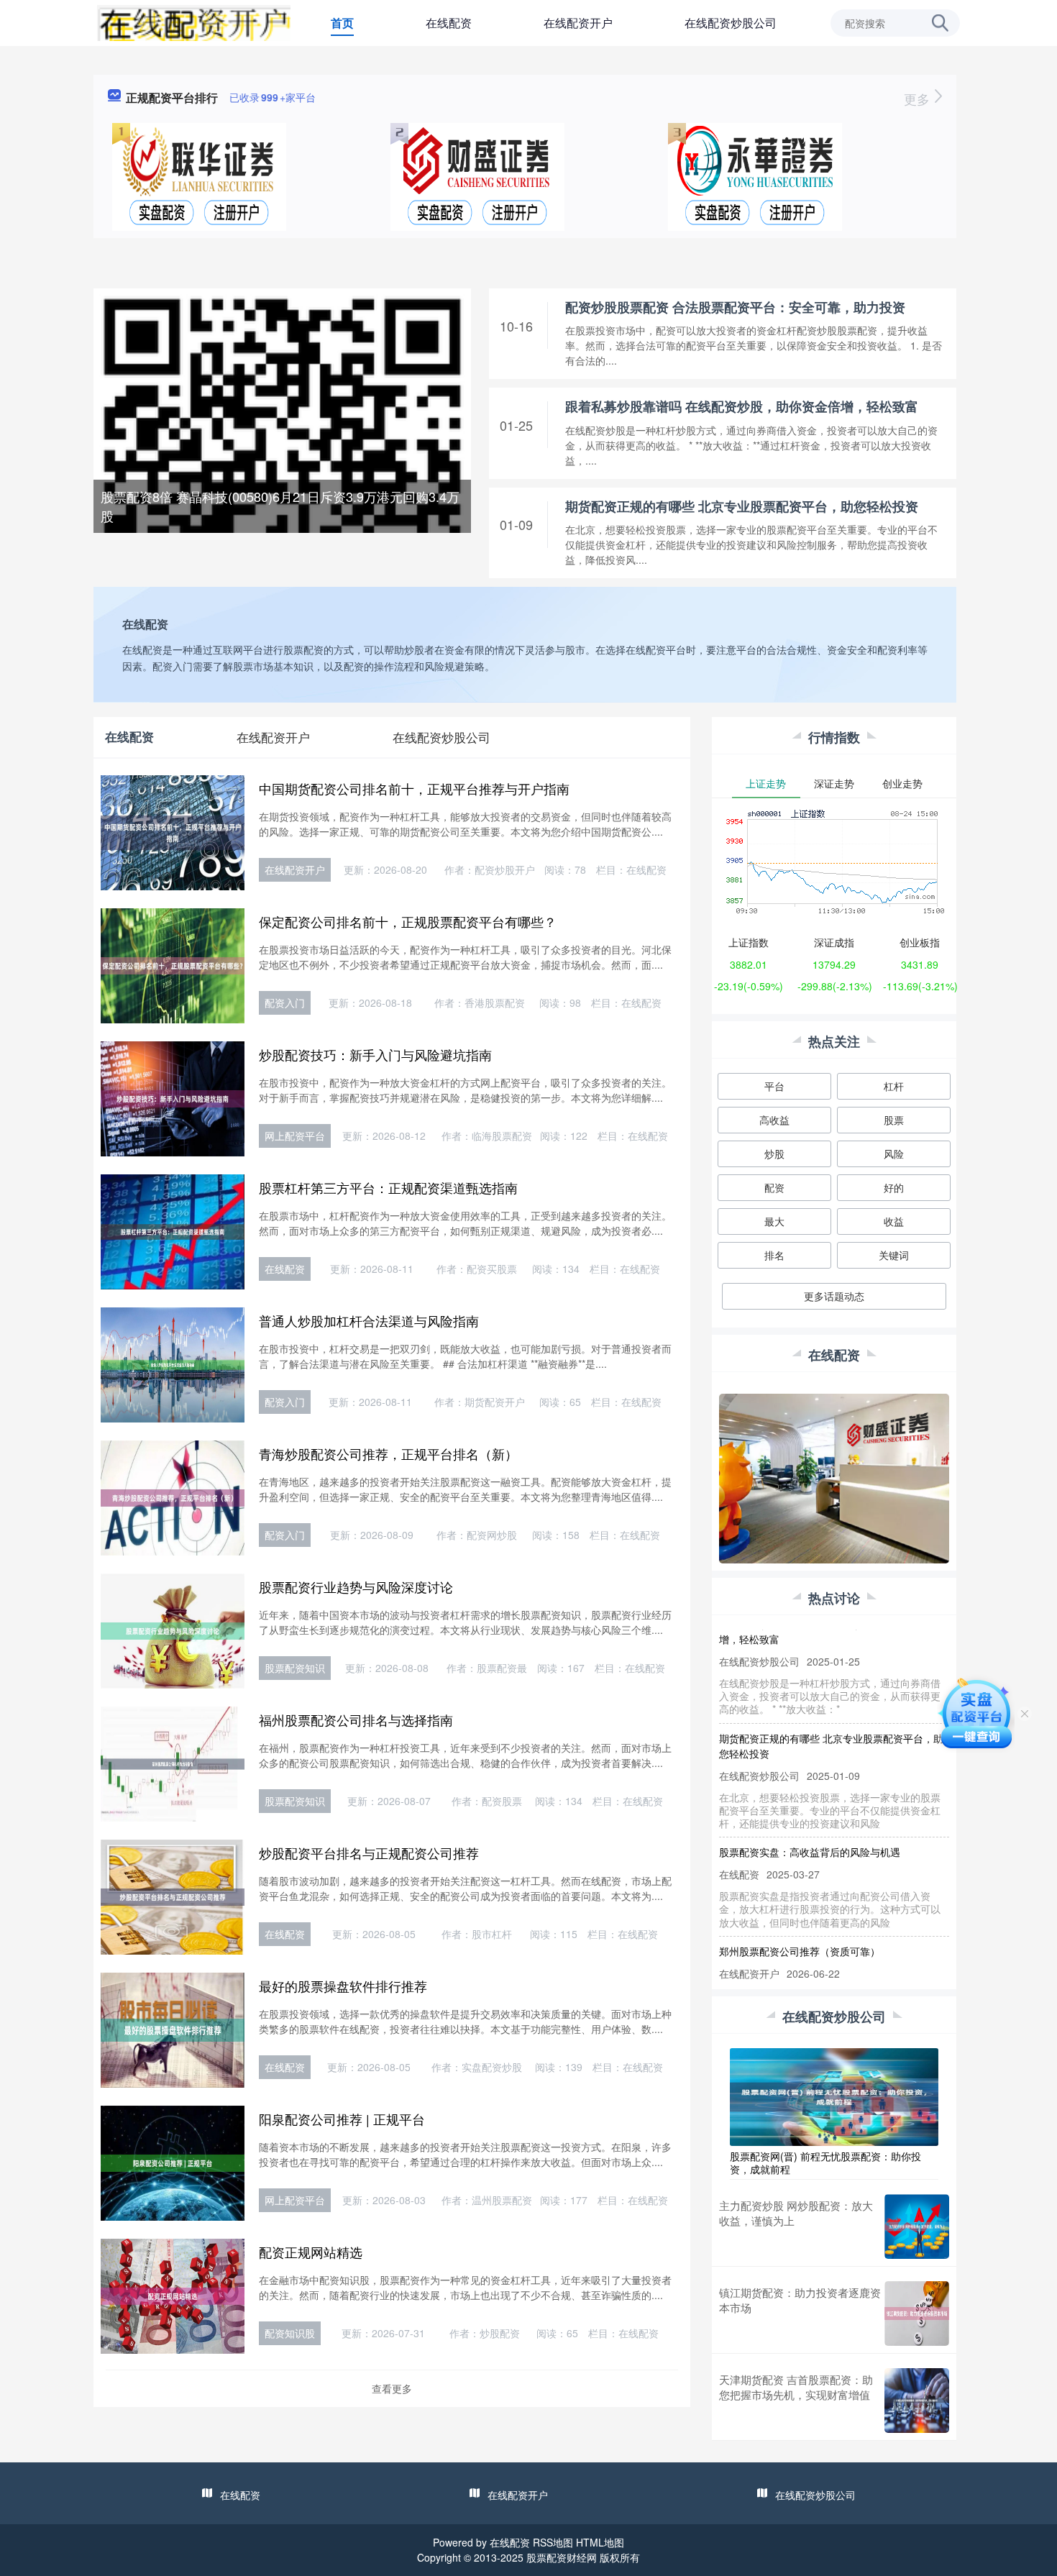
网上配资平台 (295, 1136)
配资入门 (285, 1002)
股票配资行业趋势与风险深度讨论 (356, 1586)
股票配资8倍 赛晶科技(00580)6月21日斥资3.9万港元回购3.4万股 (280, 506)
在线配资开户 (578, 23)
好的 (894, 1187)
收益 (894, 1221)
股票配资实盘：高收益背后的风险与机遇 (810, 1822)
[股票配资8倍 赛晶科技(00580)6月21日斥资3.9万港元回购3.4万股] (282, 475)
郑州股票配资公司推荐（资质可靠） (800, 1922)
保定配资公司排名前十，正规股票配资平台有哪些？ (408, 921)
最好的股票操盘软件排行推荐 (343, 1986)
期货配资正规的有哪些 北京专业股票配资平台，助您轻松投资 (742, 506)
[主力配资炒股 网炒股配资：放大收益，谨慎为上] (917, 2226)
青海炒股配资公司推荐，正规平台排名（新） (388, 1453)
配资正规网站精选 (311, 2252)
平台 (774, 1086)
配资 (774, 1187)
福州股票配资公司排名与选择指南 (356, 1719)
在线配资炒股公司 (731, 23)
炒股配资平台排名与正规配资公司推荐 (369, 1853)
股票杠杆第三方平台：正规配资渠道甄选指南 (388, 1187)
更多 (919, 99)
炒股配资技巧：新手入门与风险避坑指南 (375, 1054)
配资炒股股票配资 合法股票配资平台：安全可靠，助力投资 (735, 307)
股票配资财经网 (562, 2557)
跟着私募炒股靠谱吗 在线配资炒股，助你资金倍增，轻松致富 (742, 406)
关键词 (894, 1255)
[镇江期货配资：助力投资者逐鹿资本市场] (917, 2314)
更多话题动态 (834, 1296)
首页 (342, 23)
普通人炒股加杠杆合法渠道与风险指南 (369, 1320)
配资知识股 (290, 2333)
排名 (774, 1255)
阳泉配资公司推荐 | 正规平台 (342, 2119)
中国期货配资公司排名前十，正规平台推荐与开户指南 (414, 788)
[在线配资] (194, 22)
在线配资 (449, 23)
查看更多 (392, 2388)
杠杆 (894, 1086)
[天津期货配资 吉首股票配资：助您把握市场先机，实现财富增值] (917, 2401)
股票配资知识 (295, 1668)
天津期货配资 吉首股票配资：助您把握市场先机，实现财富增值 (796, 2387)
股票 (894, 1120)
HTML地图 (600, 2542)
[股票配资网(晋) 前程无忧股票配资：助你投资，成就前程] (834, 2096)
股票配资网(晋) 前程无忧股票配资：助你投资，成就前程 (825, 2162)
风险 (894, 1154)
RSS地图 (553, 2542)
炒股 (774, 1154)
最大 (774, 1221)
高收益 (774, 1120)
